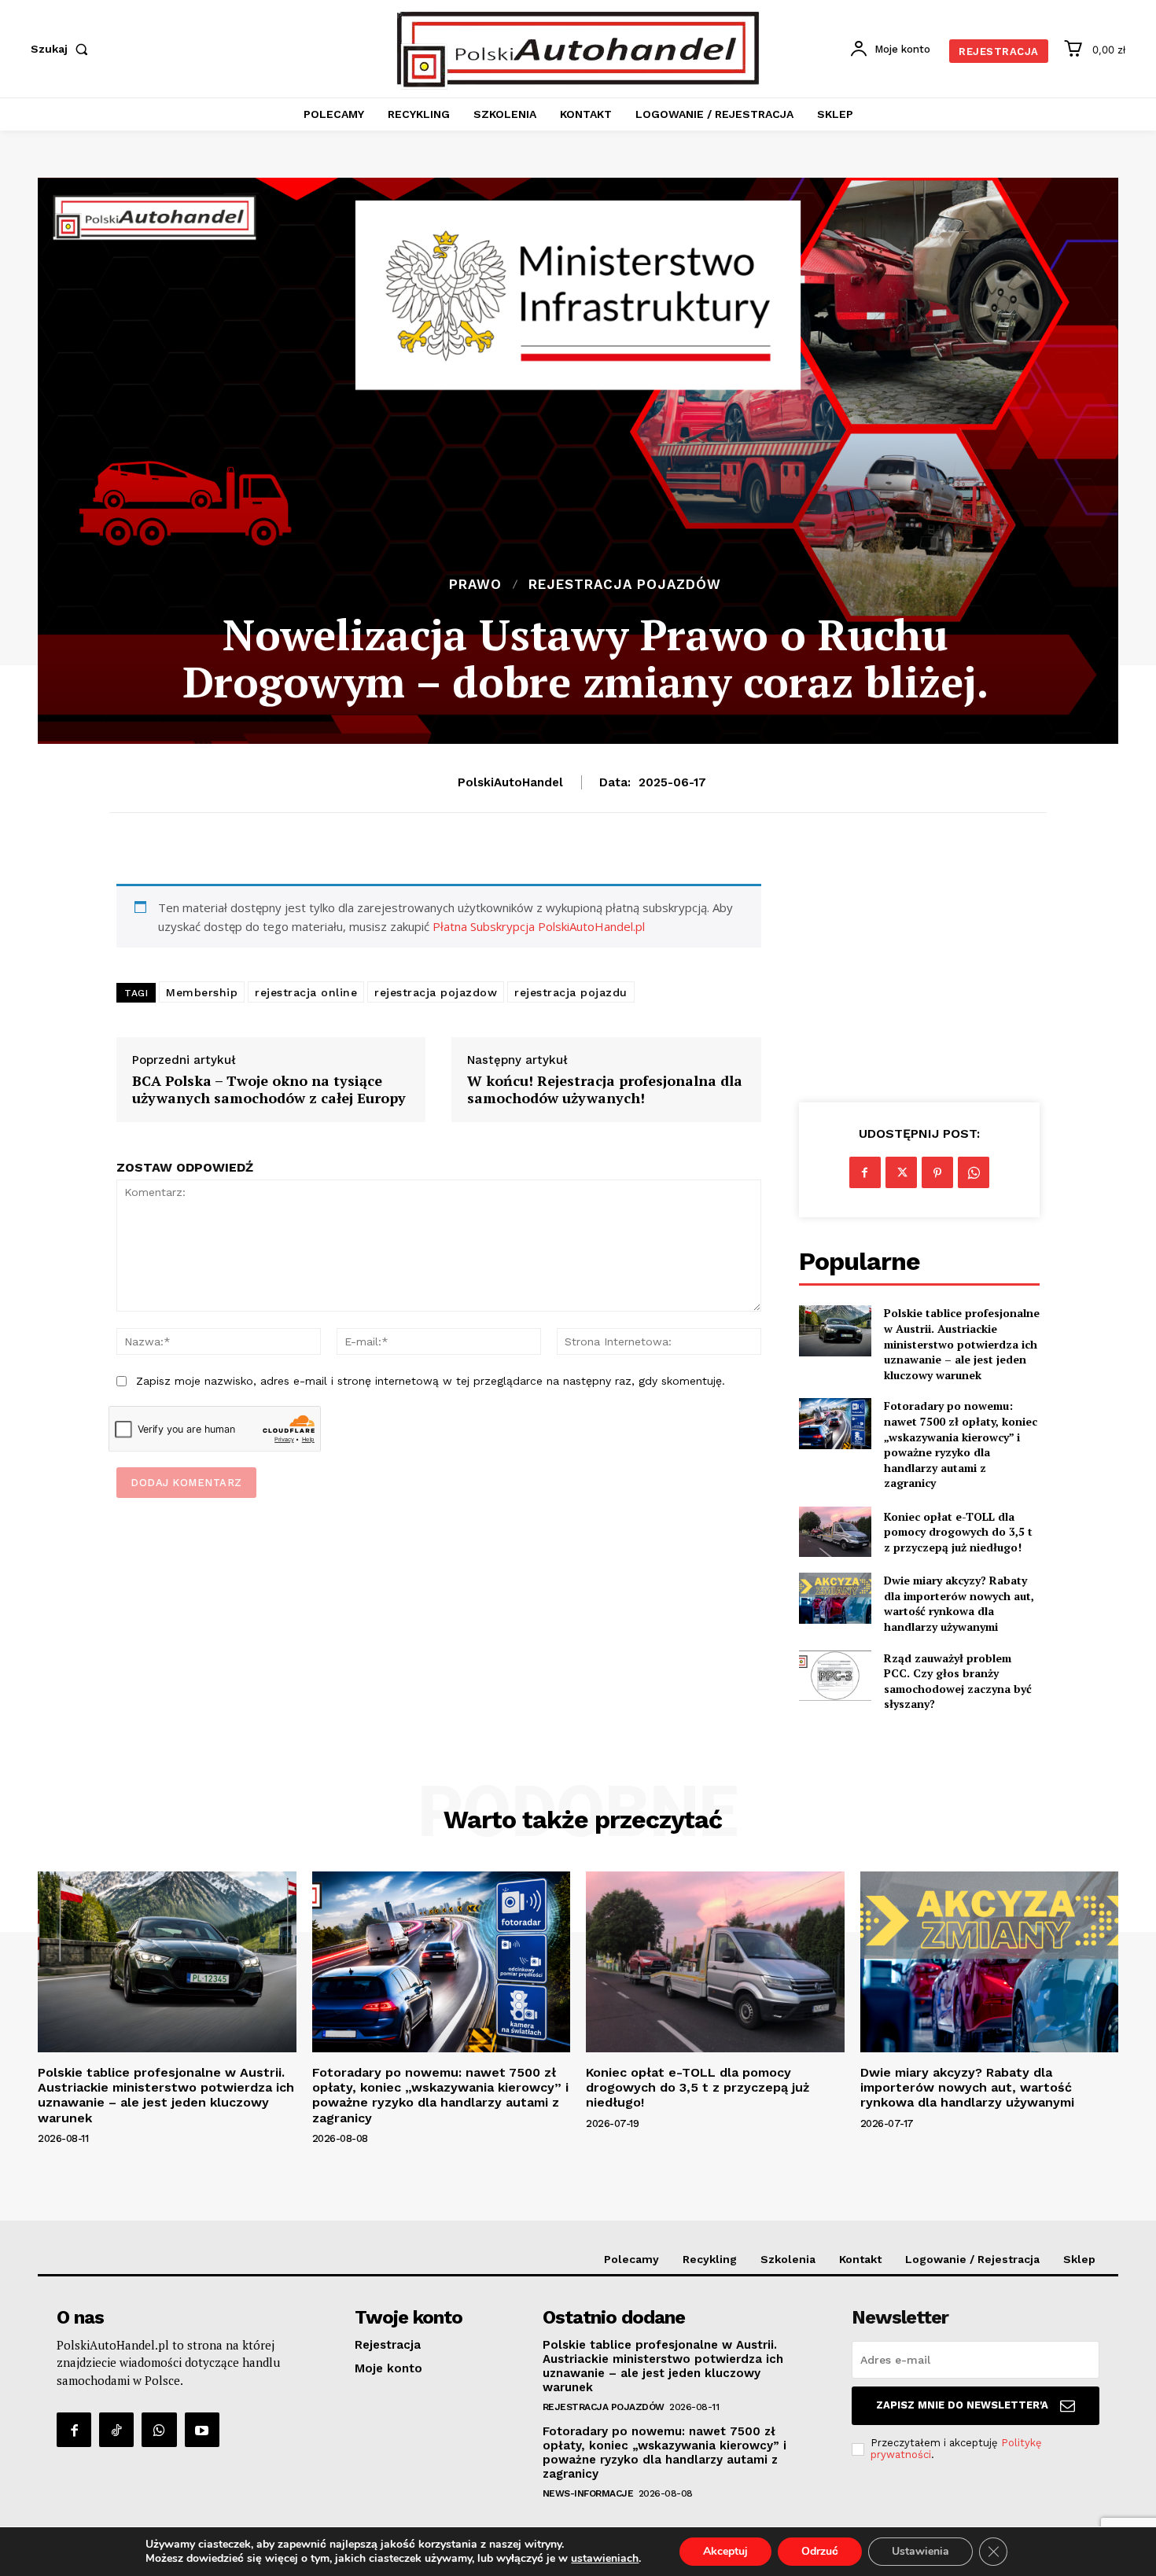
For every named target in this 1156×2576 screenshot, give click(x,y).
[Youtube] (202, 2430)
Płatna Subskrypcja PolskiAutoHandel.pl (539, 926)
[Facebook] (865, 1172)
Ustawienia (920, 2551)
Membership (202, 992)
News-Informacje (588, 2493)
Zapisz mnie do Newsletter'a (962, 2405)
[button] (63, 49)
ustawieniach (605, 2559)
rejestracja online (306, 992)
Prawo (475, 585)
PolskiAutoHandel (510, 782)
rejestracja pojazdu (571, 992)
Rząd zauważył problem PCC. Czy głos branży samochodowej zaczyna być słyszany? (958, 1681)
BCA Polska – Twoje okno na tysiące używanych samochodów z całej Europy (269, 1089)
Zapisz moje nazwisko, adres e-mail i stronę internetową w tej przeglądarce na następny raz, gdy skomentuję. (431, 1381)
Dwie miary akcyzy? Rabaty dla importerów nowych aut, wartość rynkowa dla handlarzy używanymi (959, 1603)
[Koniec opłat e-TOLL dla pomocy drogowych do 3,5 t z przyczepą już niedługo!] (835, 1532)
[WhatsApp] (974, 1172)
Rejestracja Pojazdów (625, 585)
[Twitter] (901, 1172)
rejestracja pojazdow (436, 992)
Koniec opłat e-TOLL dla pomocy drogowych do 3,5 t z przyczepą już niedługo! (958, 1532)
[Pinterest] (937, 1172)
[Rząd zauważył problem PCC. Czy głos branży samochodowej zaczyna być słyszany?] (835, 1676)
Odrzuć (820, 2551)
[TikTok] (116, 2430)
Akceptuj (725, 2551)
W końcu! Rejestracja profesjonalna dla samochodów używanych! (605, 1089)
